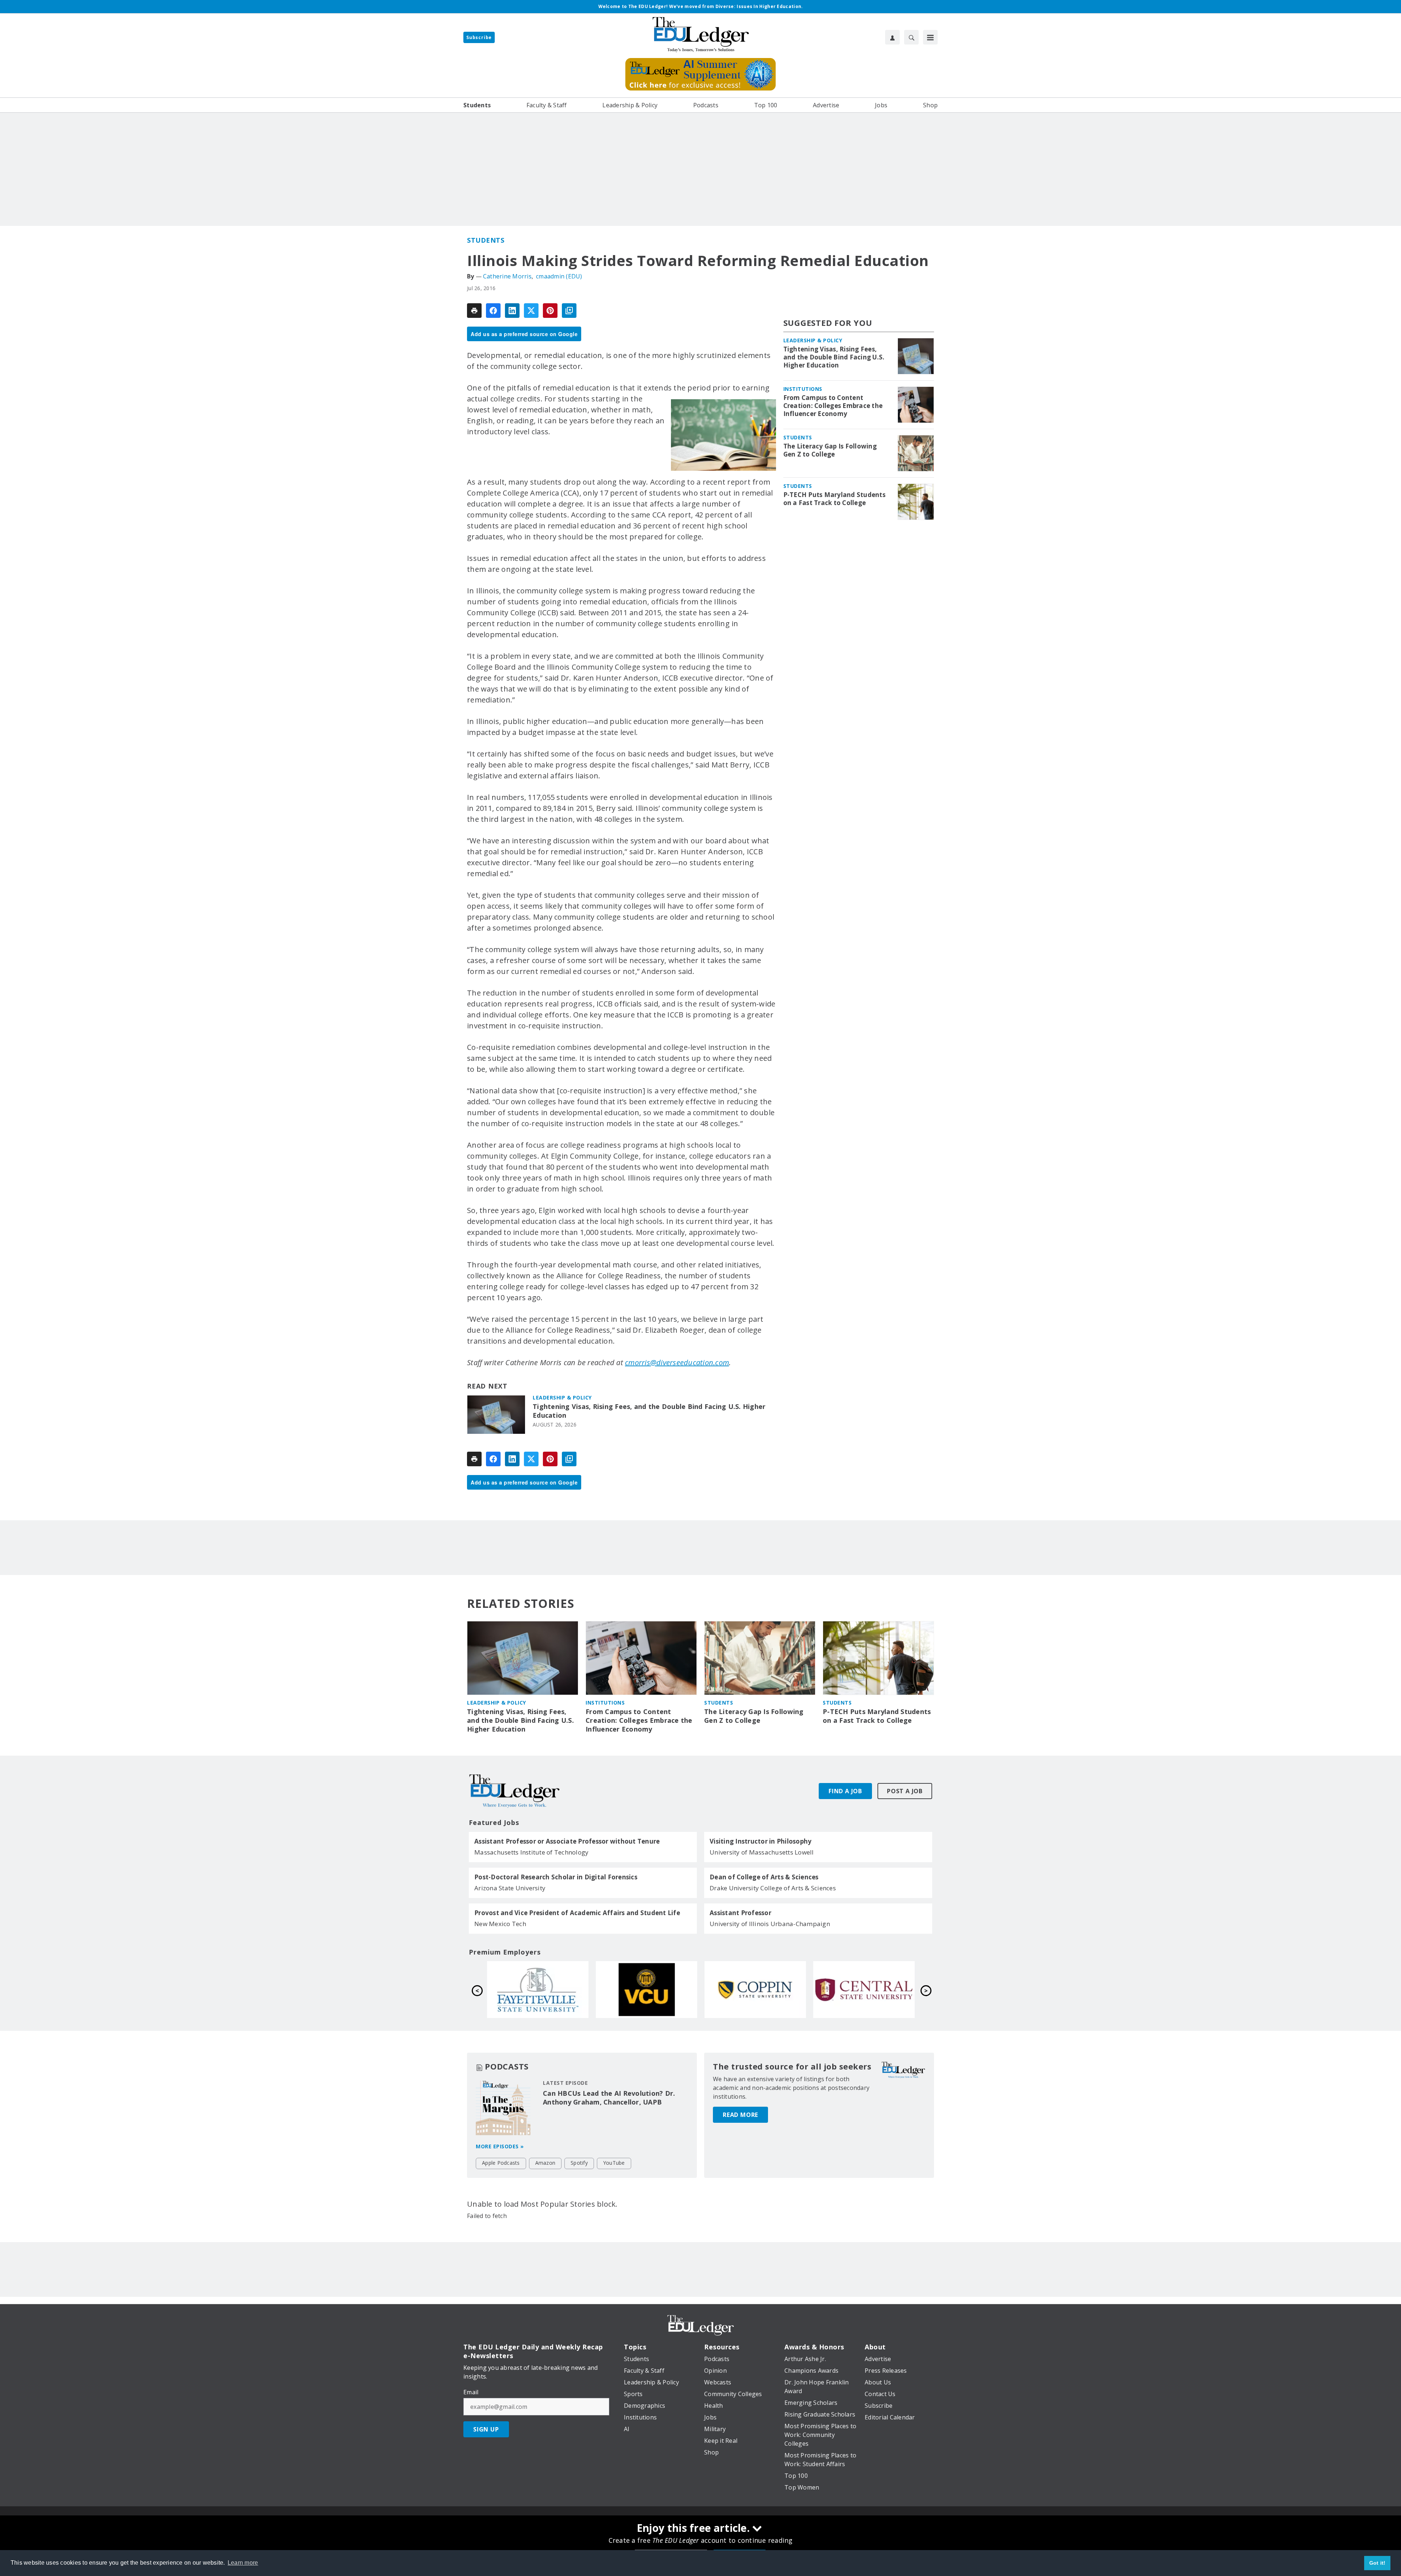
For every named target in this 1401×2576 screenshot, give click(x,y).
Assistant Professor (740, 1913)
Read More (740, 2115)
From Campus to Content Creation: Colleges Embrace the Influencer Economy (833, 406)
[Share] (493, 311)
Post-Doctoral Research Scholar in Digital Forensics (556, 1877)
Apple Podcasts (501, 2163)
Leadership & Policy (562, 1397)
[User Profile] (892, 37)
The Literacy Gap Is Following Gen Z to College (830, 450)
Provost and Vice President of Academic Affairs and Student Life (577, 1913)
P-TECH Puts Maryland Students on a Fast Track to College (834, 499)
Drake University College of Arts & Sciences (773, 1888)
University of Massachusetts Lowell (762, 1852)
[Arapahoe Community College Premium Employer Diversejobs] (538, 1990)
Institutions (803, 389)
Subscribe (479, 37)
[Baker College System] (647, 1990)
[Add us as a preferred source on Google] (569, 311)
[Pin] (550, 311)
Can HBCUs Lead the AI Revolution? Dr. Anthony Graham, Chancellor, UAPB (609, 2098)
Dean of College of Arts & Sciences (764, 1877)
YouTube (614, 2163)
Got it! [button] (1377, 2563)
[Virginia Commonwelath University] (864, 1990)
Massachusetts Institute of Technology (531, 1852)
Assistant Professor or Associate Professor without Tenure (567, 1841)
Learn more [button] (243, 2563)
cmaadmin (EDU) (559, 276)
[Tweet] (531, 311)
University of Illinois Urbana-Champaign (770, 1924)
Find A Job (845, 1791)
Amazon (545, 2163)
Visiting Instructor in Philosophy (761, 1841)
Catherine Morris (507, 276)
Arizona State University (510, 1888)
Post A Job (905, 1791)
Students (486, 240)
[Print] (474, 311)
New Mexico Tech (500, 1924)
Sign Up (486, 2429)
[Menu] (930, 37)
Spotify (579, 2163)
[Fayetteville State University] (755, 1990)
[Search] (911, 37)
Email (471, 2392)
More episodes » (500, 2146)
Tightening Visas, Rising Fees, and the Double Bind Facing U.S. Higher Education (649, 1411)
